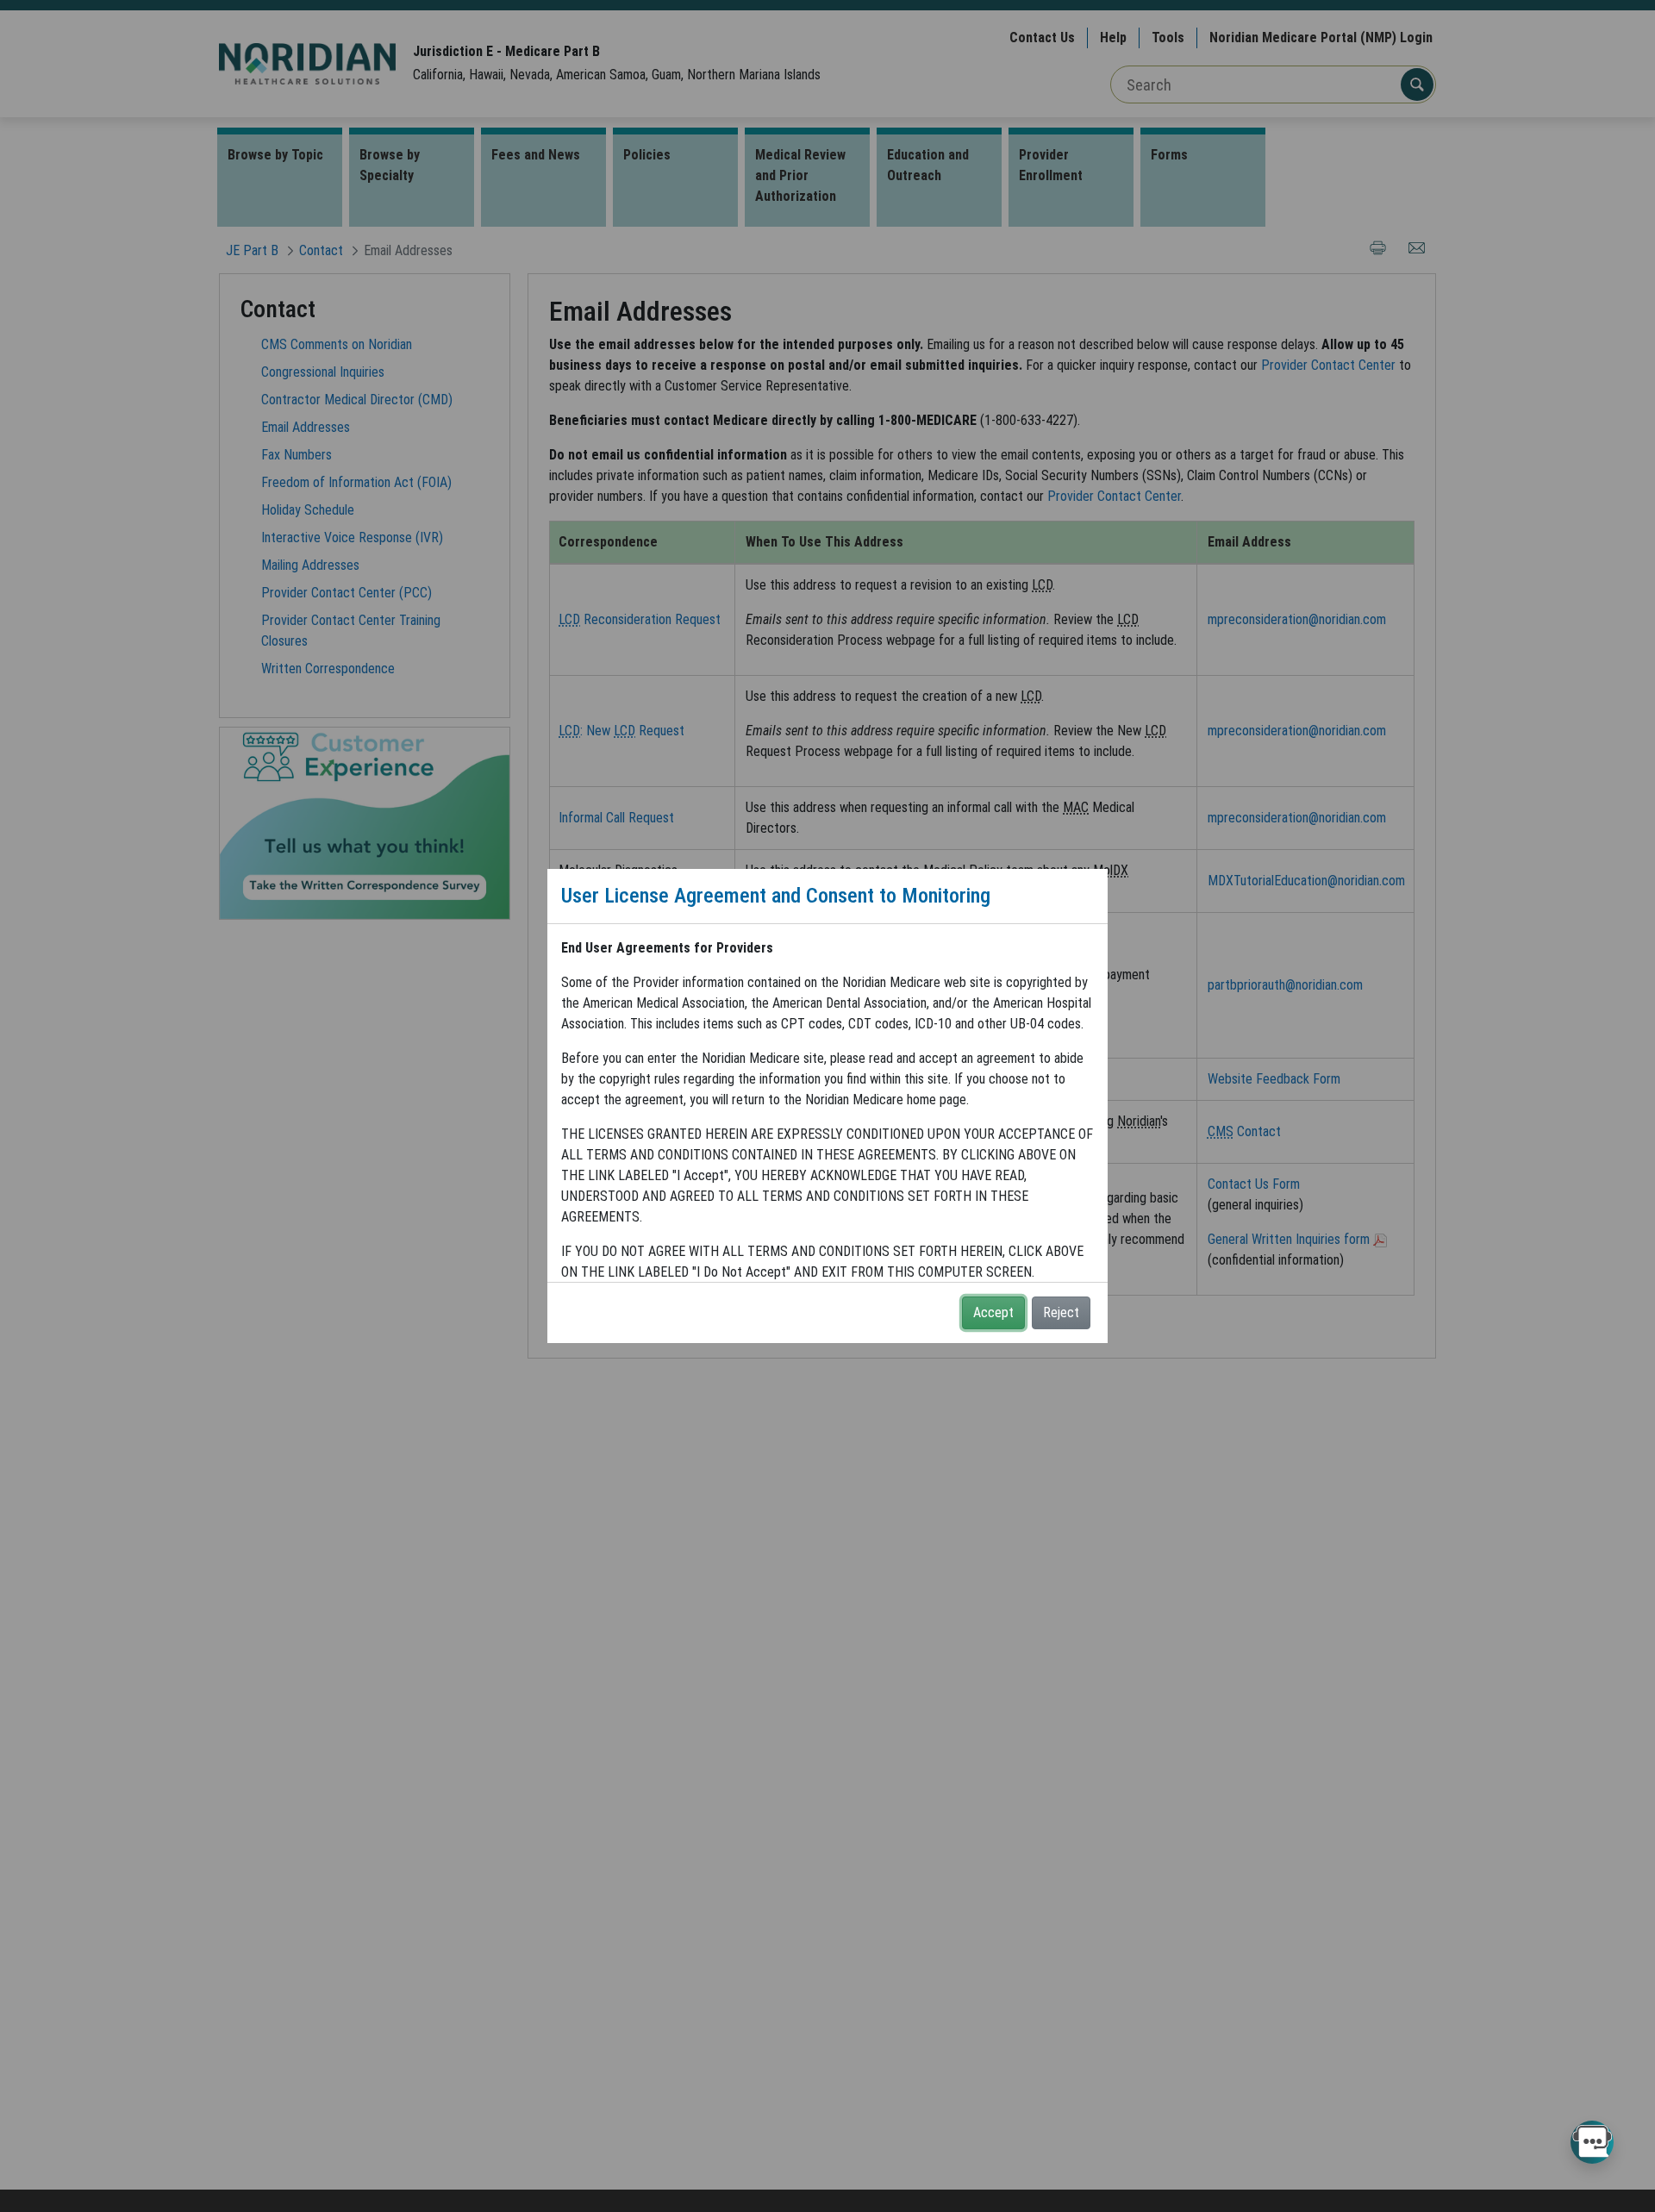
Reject (1061, 1312)
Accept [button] (993, 1312)
